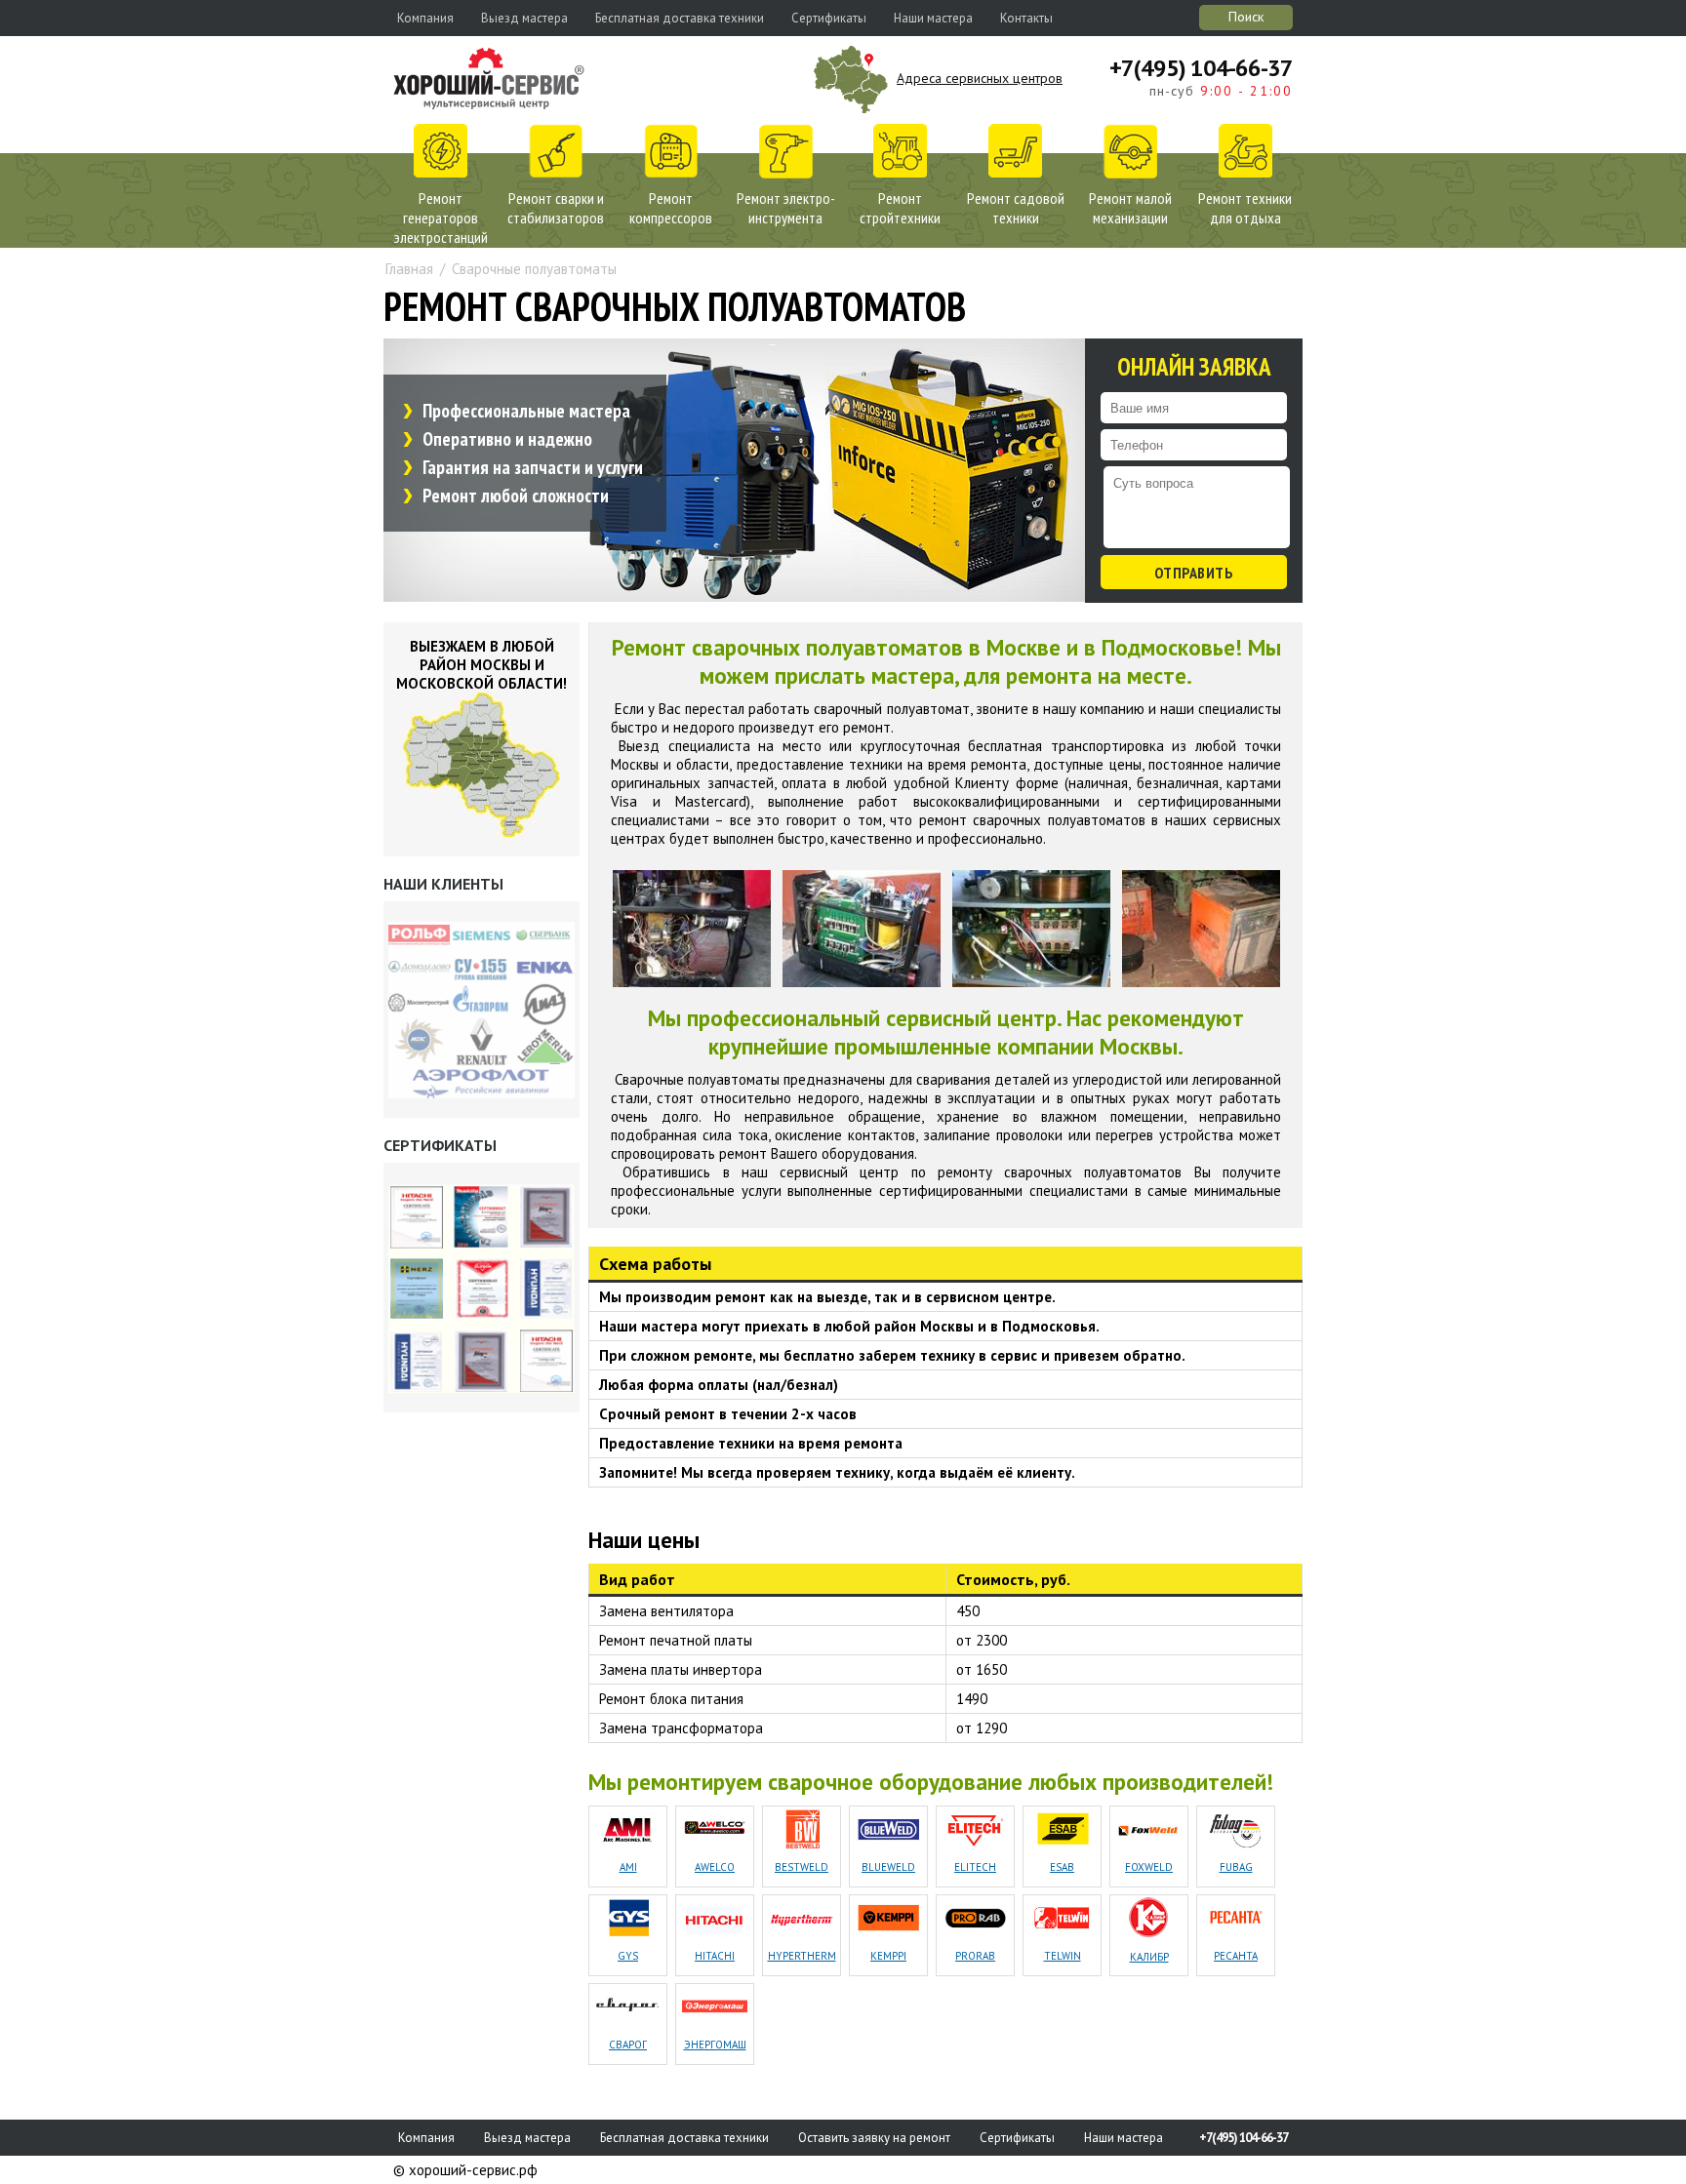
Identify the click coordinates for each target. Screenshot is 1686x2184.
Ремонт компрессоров (671, 208)
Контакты (1026, 18)
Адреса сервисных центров (980, 78)
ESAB (1062, 1867)
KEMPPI (888, 1956)
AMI (628, 1867)
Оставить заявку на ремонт (874, 2138)
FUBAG (1236, 1867)
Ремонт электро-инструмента (786, 208)
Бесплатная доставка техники (680, 18)
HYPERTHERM (802, 1956)
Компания (425, 18)
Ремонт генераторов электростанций (441, 218)
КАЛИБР (1149, 1957)
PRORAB (975, 1956)
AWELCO (715, 1867)
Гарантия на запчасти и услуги (533, 467)
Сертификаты (829, 18)
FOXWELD (1149, 1867)
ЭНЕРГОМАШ (715, 2045)
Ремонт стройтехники (900, 208)
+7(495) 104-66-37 (1201, 68)
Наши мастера (933, 18)
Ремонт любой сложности (516, 496)
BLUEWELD (888, 1867)
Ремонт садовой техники (1016, 208)
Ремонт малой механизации (1130, 208)
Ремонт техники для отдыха (1245, 208)
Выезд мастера (524, 18)
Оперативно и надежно (507, 439)
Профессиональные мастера (526, 411)
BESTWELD (802, 1867)
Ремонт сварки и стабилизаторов (556, 208)
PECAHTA (1236, 1956)
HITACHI (715, 1956)
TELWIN (1063, 1956)
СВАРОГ (628, 2045)
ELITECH (975, 1867)
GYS (628, 1956)
